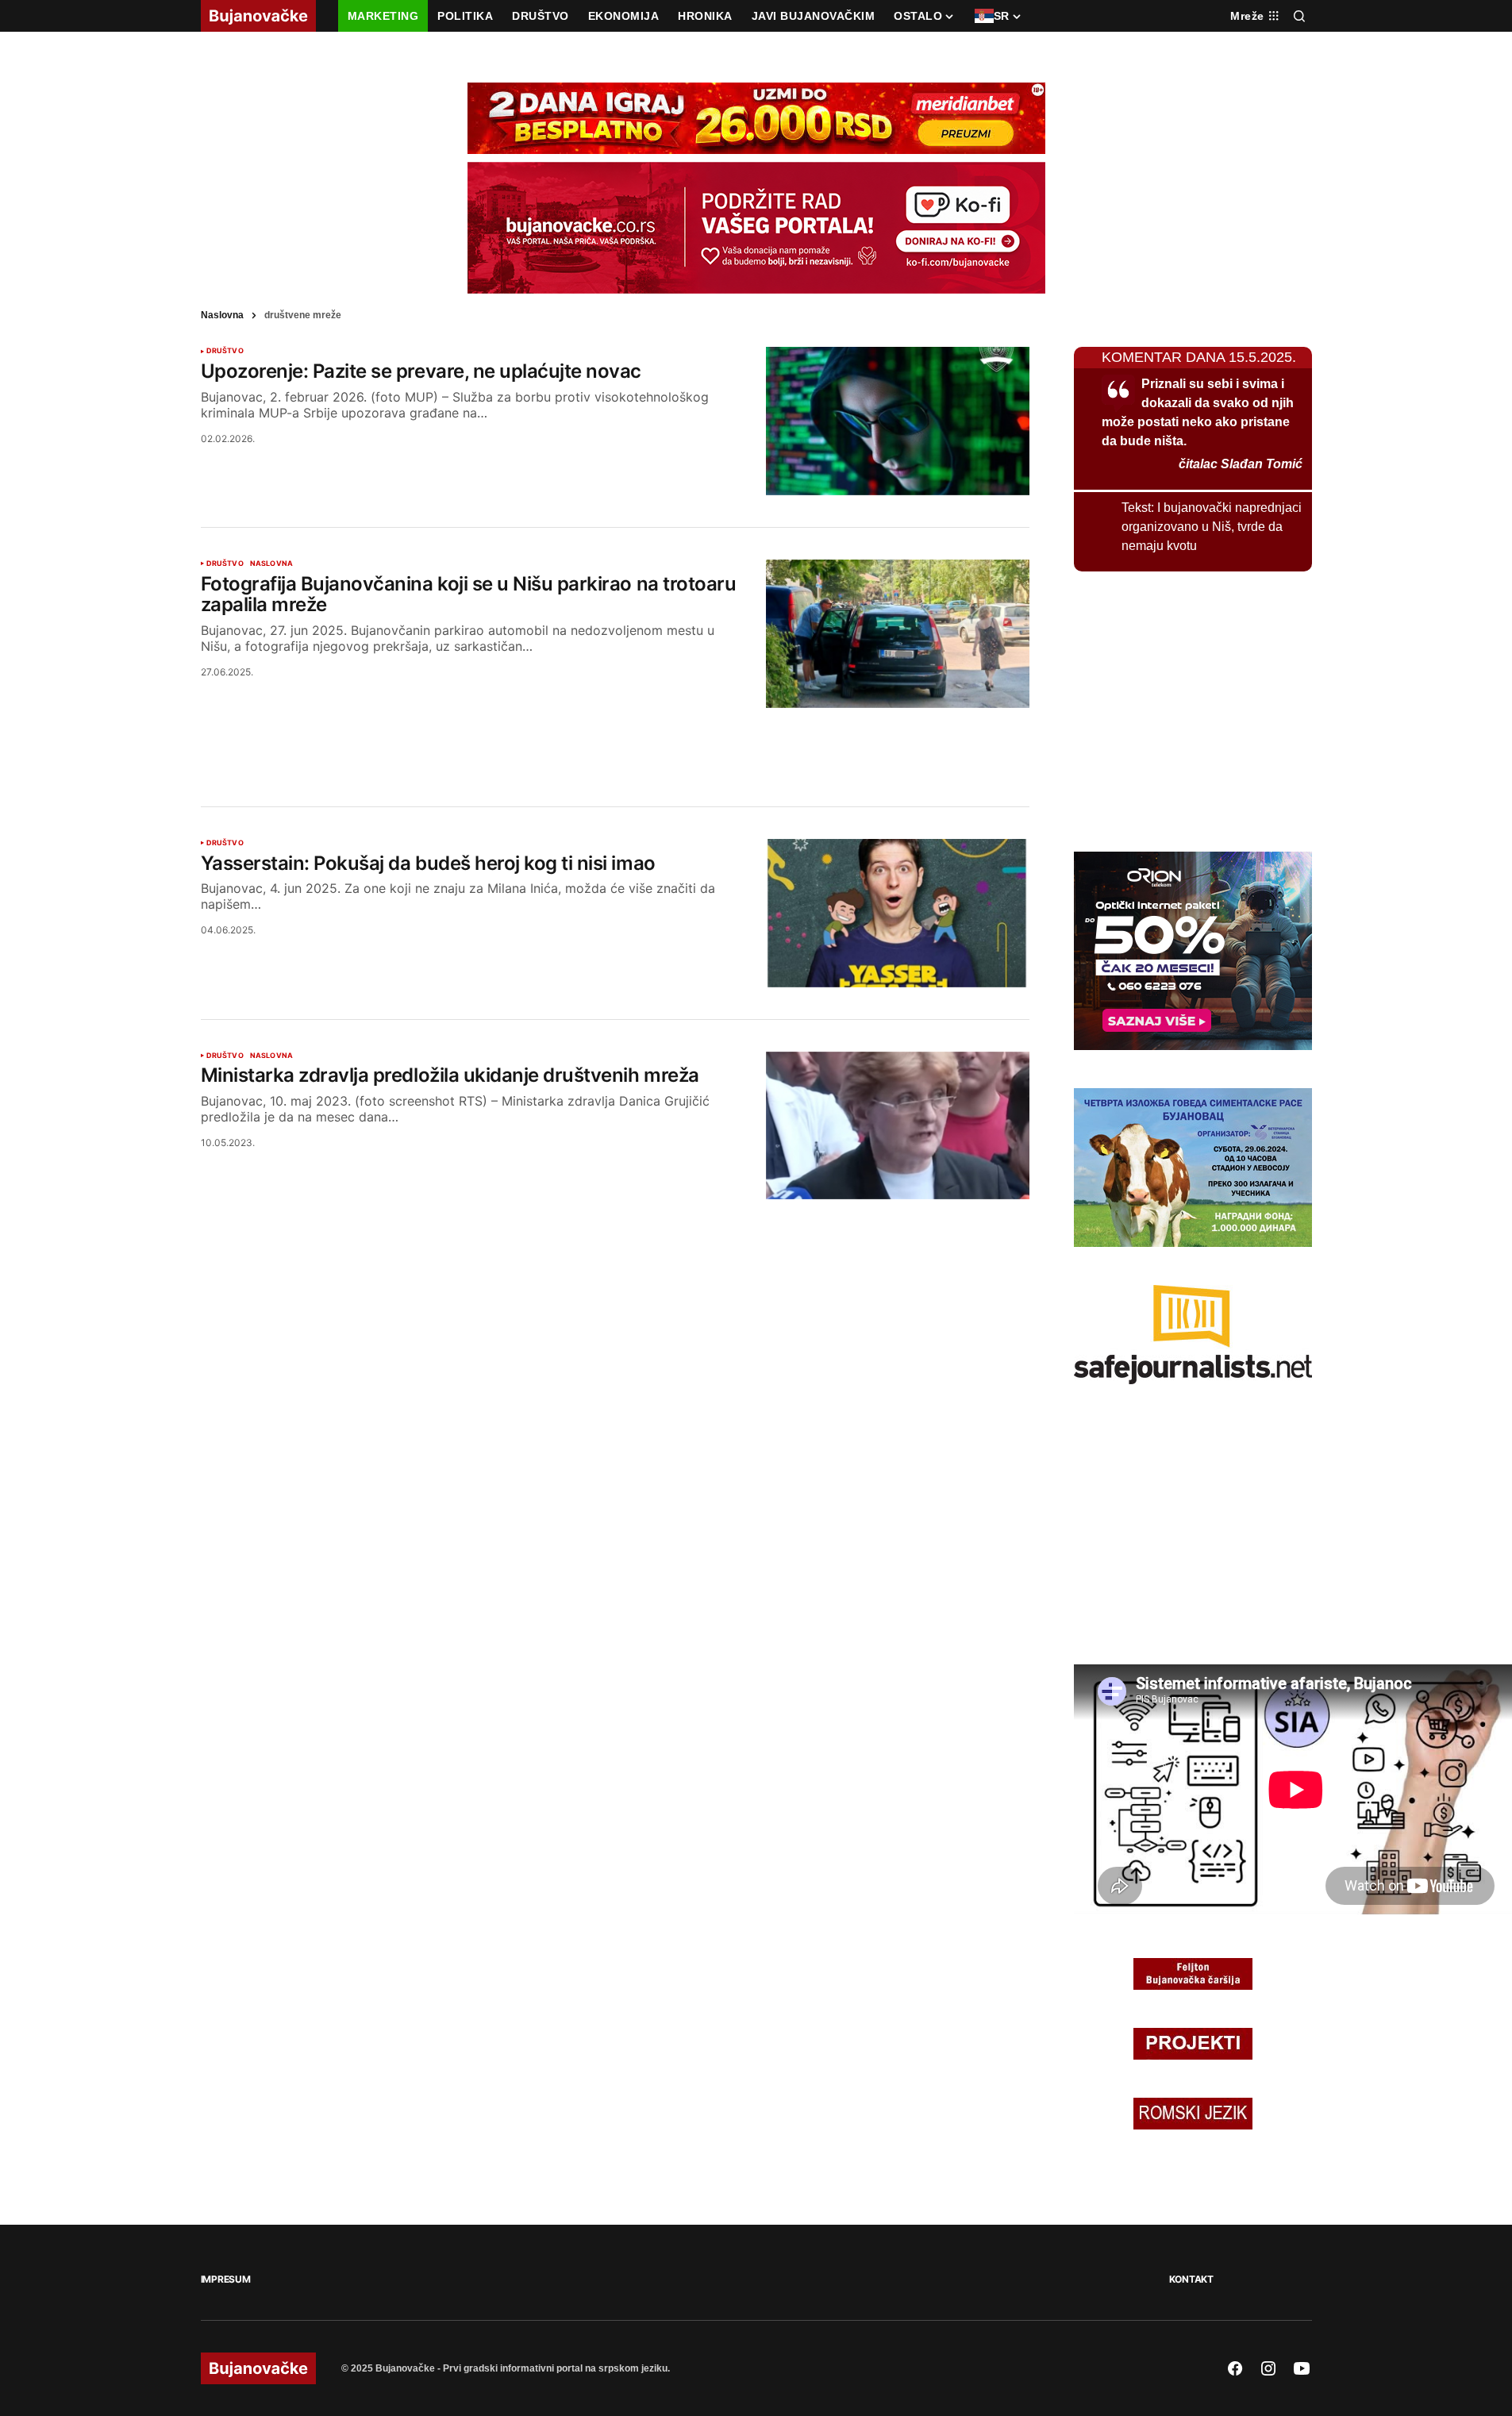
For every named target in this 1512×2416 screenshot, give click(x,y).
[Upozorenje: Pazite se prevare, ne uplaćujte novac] (898, 421)
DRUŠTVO (225, 351)
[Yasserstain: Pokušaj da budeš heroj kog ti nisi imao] (898, 913)
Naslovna (222, 315)
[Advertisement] (615, 738)
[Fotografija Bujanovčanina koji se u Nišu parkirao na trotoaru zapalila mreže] (898, 634)
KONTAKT (1191, 2279)
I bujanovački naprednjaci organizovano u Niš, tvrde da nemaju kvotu (1212, 527)
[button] (1299, 16)
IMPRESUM (226, 2279)
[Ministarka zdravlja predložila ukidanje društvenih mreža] (898, 1126)
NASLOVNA (271, 564)
